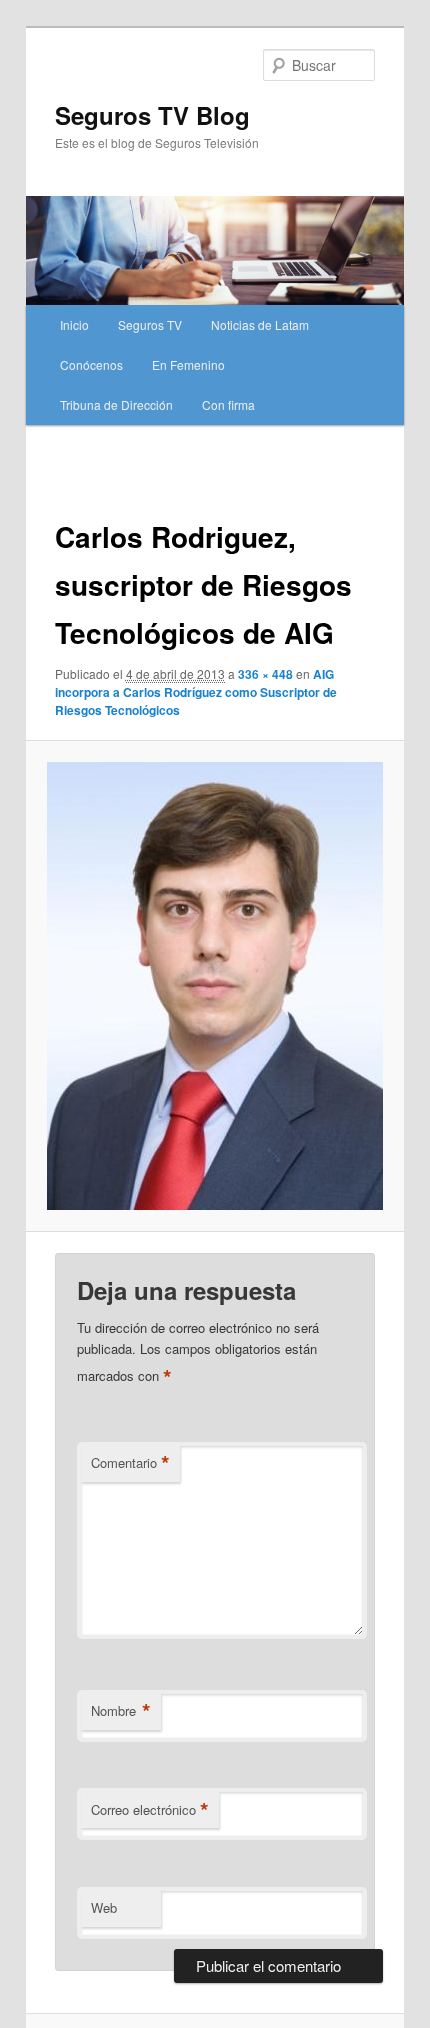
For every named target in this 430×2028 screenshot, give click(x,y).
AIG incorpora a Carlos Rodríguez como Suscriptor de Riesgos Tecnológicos (196, 692)
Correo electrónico (150, 1810)
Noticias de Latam (260, 324)
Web (104, 1907)
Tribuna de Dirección (116, 404)
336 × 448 (265, 674)
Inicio (74, 324)
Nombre (121, 1711)
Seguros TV (150, 324)
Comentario (130, 1463)
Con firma (228, 404)
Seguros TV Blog (152, 115)
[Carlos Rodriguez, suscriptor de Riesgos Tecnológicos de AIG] (214, 985)
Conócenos (91, 364)
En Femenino (188, 364)
